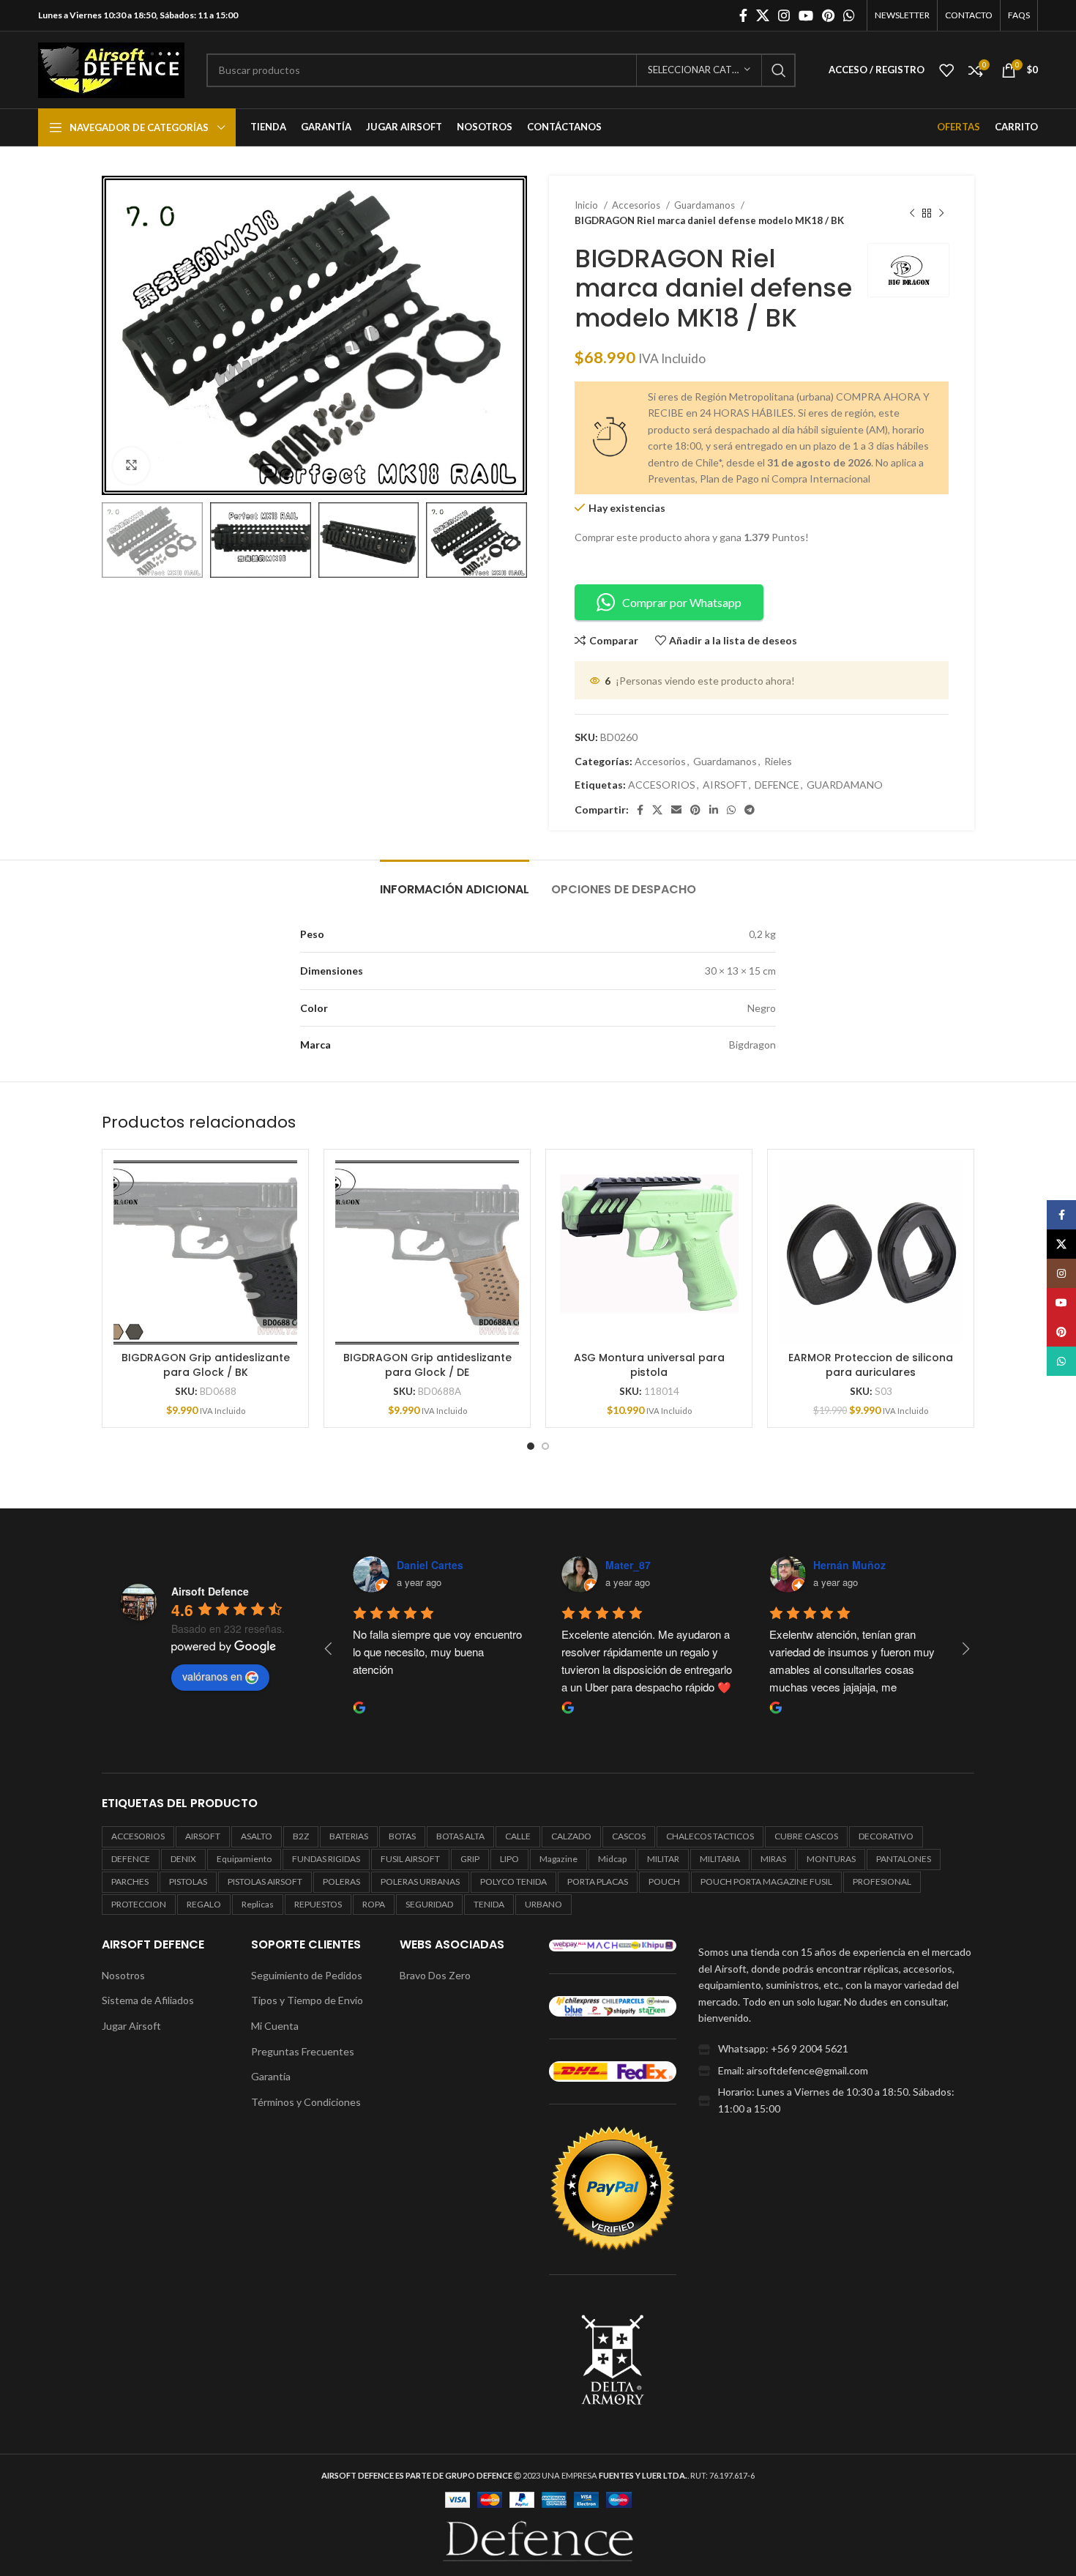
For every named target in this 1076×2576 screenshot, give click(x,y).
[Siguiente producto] (941, 213)
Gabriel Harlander (440, 1565)
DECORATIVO (886, 1836)
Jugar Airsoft (131, 2026)
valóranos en (212, 1676)
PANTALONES (904, 1859)
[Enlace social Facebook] (743, 15)
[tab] (455, 882)
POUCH (664, 1881)
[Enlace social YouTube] (806, 15)
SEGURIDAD (429, 1904)
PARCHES (130, 1881)
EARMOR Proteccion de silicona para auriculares (871, 1365)
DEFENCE (777, 785)
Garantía (271, 2076)
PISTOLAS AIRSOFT (265, 1881)
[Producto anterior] (912, 213)
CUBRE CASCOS (806, 1836)
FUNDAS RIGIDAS (326, 1859)
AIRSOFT (725, 785)
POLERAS (341, 1881)
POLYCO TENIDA (513, 1881)
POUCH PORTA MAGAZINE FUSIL (766, 1881)
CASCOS (629, 1836)
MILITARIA (720, 1859)
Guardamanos (706, 205)
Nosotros (123, 1975)
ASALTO (257, 1836)
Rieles (778, 761)
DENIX (183, 1859)
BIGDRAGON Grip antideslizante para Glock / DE (427, 1365)
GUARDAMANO (845, 785)
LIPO (509, 1859)
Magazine (558, 1859)
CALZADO (571, 1836)
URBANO (543, 1904)
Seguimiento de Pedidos (307, 1975)
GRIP (470, 1859)
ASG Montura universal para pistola (649, 1365)
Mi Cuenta (275, 2026)
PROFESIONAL (882, 1881)
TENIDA (489, 1904)
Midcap (612, 1859)
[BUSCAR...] (779, 70)
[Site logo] (111, 68)
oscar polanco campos (662, 1565)
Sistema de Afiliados (148, 2000)
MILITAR (663, 1859)
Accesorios (637, 205)
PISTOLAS (188, 1881)
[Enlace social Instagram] (784, 15)
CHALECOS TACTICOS (710, 1836)
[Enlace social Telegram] (750, 810)
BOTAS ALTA (460, 1836)
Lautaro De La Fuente (867, 1565)
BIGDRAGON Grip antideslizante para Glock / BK (206, 1365)
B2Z (301, 1836)
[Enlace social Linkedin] (714, 810)
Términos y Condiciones (306, 2102)
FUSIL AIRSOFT (410, 1859)
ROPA (374, 1904)
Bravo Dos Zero (435, 1975)
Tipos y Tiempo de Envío (307, 2000)
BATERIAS (349, 1836)
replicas (258, 1904)
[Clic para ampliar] (131, 466)
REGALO (204, 1904)
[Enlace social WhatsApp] (849, 15)
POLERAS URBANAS (420, 1881)
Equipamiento (244, 1859)
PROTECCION (139, 1904)
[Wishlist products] (946, 70)
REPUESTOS (318, 1904)
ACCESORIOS (662, 785)
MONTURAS (831, 1859)
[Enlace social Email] (676, 810)
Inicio (587, 205)
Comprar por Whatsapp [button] (682, 602)
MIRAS (773, 1859)
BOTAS (402, 1836)
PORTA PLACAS (598, 1881)
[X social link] (763, 15)
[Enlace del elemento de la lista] (836, 2049)
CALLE (518, 1836)
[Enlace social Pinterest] (828, 15)
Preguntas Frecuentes (303, 2051)
